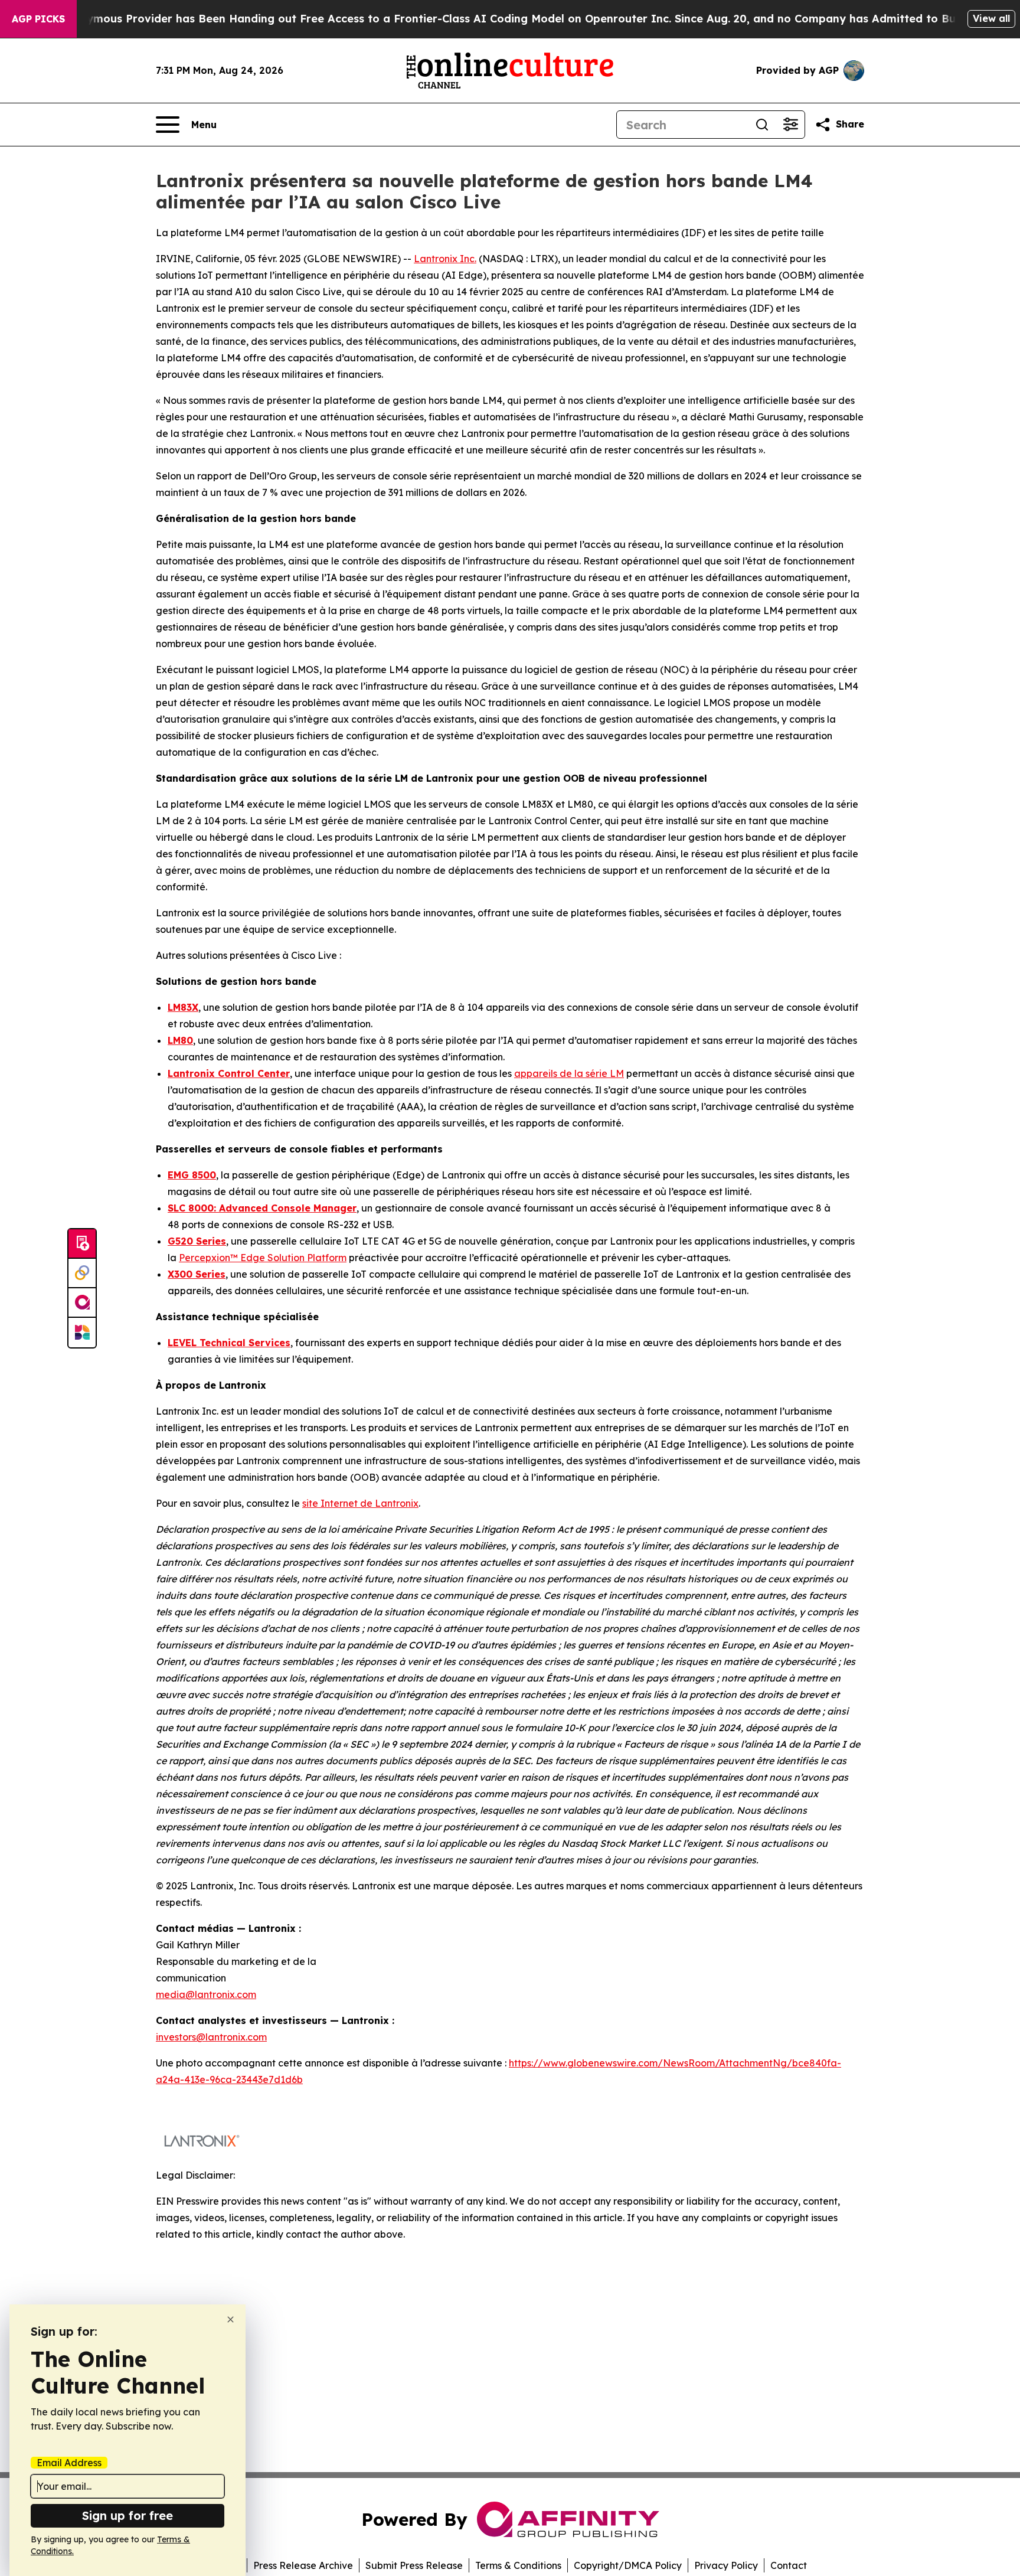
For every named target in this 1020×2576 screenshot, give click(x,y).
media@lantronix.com (206, 1994)
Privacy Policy (726, 2565)
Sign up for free (127, 2515)
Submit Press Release (414, 2565)
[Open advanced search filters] (790, 125)
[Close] (231, 2319)
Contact (789, 2565)
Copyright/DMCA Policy (628, 2565)
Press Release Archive (303, 2565)
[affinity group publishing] (82, 1303)
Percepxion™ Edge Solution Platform (263, 1258)
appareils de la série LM (569, 1073)
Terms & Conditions (518, 2565)
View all (991, 18)
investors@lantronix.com (211, 2037)
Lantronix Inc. (445, 259)
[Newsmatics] (82, 1333)
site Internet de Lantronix (360, 1503)
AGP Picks (38, 19)
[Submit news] (82, 1244)
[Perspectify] (82, 1274)
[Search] (762, 125)
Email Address (69, 2463)
